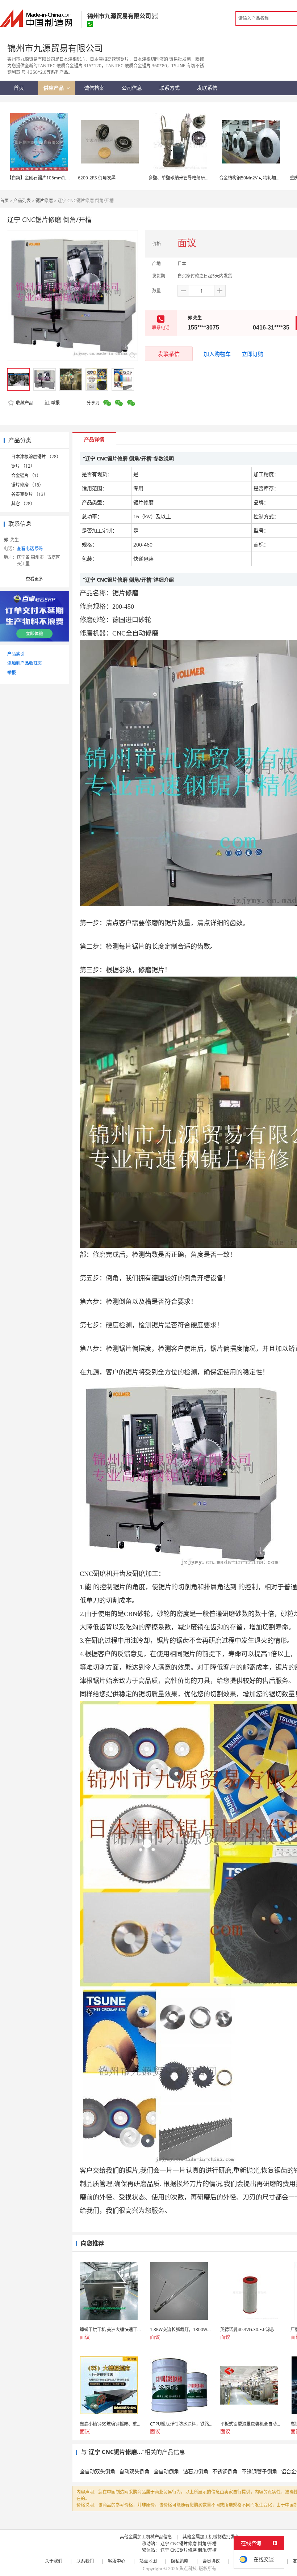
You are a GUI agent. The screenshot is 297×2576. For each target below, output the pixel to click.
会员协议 (211, 2561)
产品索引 (16, 654)
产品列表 (22, 201)
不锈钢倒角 (225, 2471)
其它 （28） (23, 504)
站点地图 (148, 2561)
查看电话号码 (30, 549)
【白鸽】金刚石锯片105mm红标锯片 (43, 178)
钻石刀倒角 (196, 2471)
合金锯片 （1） (26, 475)
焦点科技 (188, 2569)
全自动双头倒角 (97, 2471)
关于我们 (54, 2561)
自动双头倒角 (134, 2471)
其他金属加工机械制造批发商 (211, 2537)
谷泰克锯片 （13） (30, 494)
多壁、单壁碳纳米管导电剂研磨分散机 (185, 178)
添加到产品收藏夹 (25, 663)
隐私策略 (180, 2561)
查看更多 (34, 579)
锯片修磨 (44, 201)
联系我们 (85, 2561)
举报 (55, 403)
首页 (4, 201)
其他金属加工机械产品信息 (146, 2537)
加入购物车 (217, 354)
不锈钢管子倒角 (259, 2471)
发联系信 (169, 354)
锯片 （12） (23, 466)
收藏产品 (24, 403)
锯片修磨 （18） (27, 485)
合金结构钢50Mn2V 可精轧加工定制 (254, 178)
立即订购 (252, 354)
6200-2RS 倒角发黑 (97, 178)
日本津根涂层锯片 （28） (36, 457)
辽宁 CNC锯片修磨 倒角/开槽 (189, 2544)
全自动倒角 (166, 2471)
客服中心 (117, 2561)
